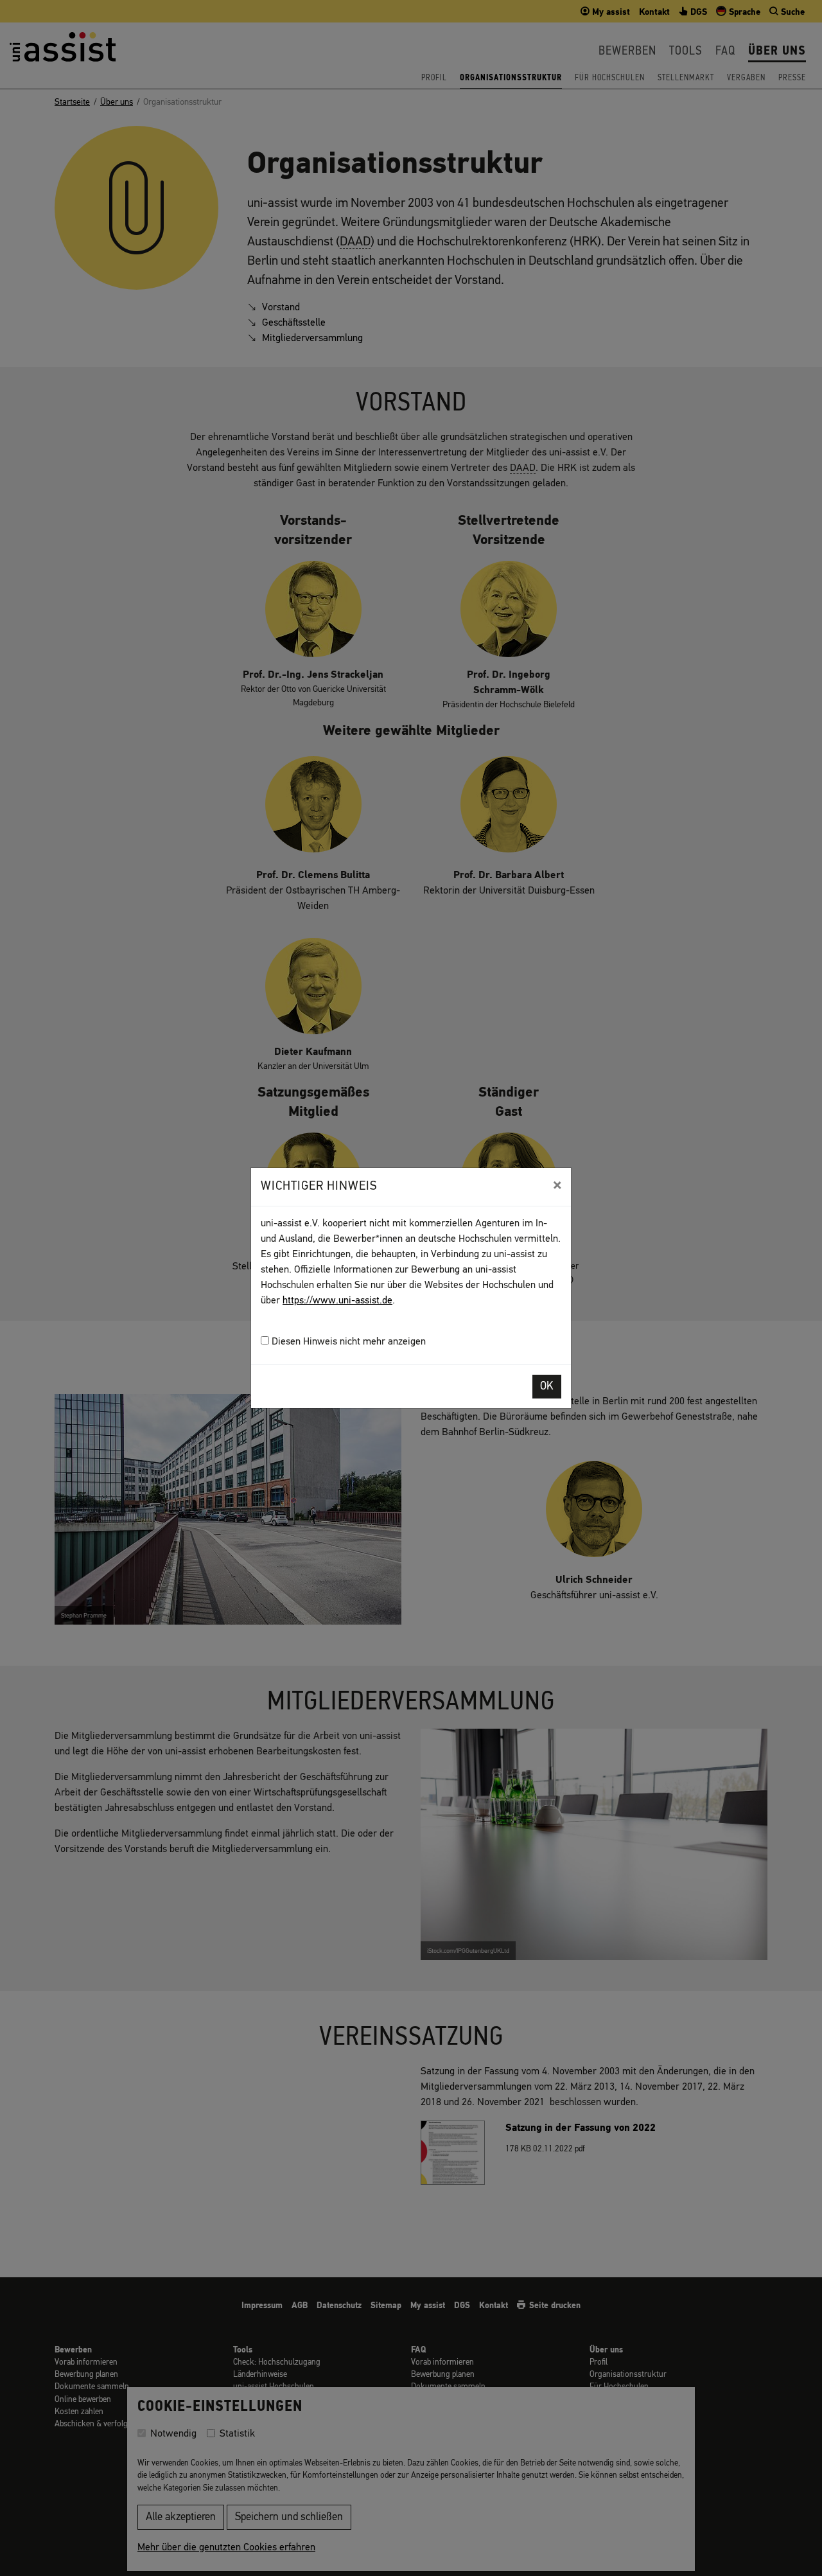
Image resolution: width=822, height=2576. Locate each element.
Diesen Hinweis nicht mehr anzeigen (347, 1342)
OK (547, 1387)
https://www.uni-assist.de (337, 1301)
